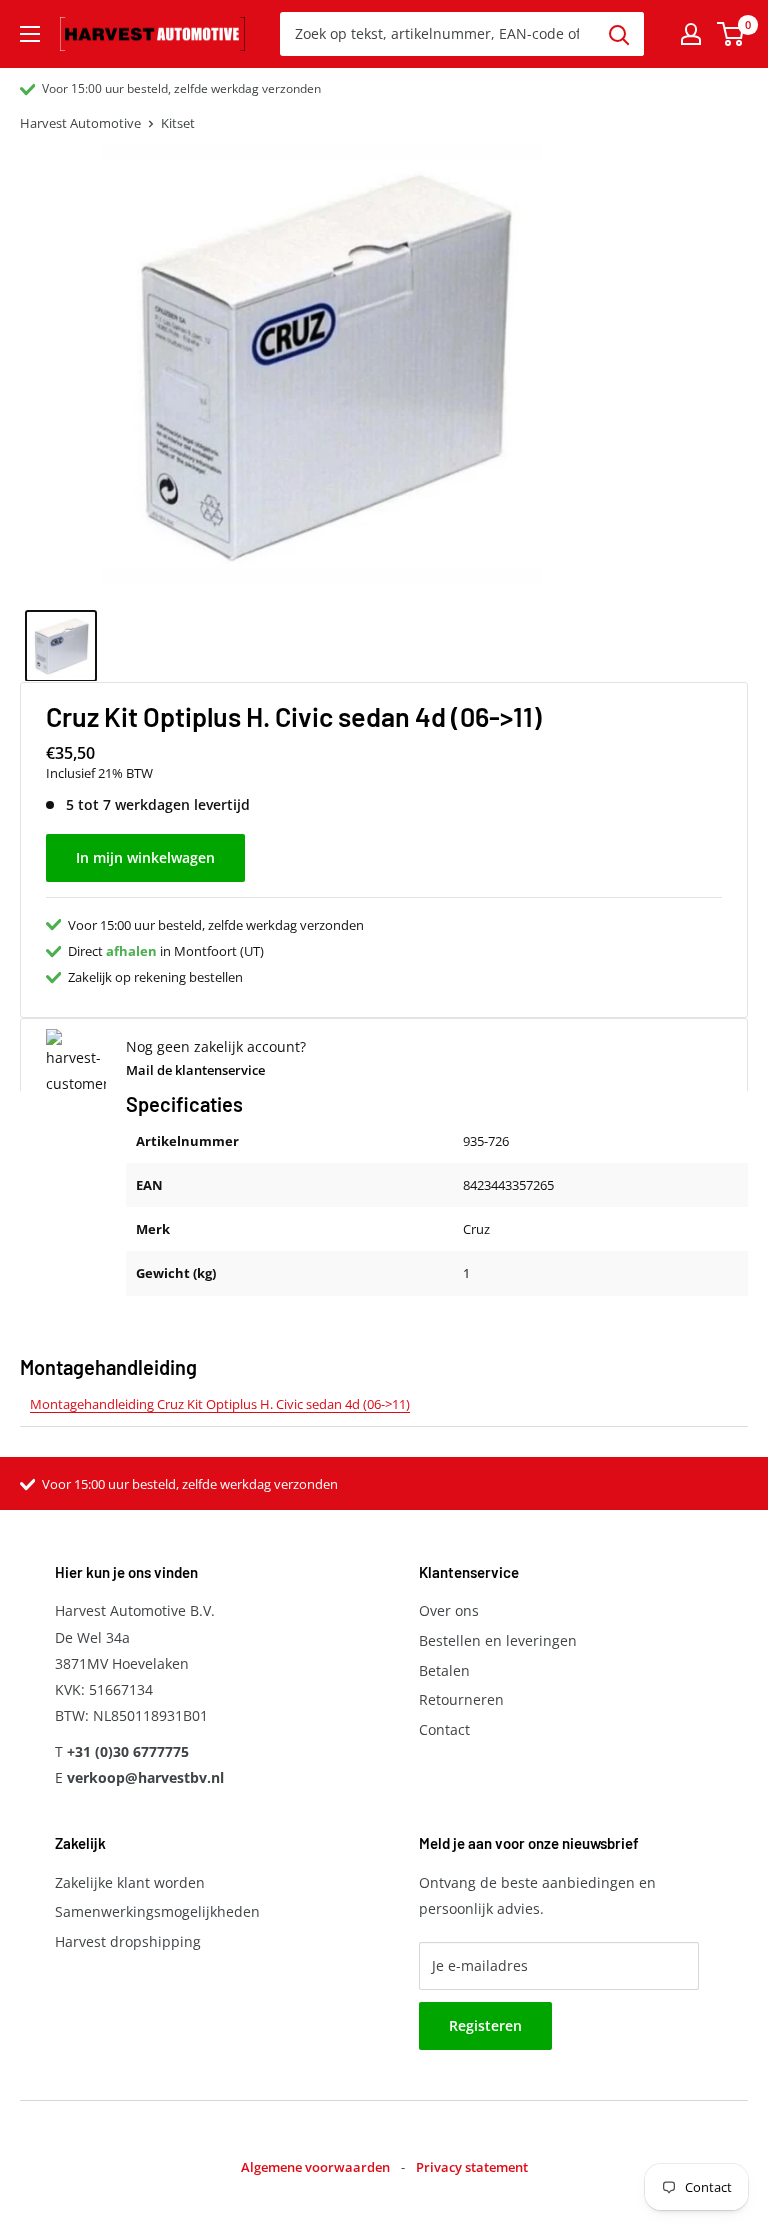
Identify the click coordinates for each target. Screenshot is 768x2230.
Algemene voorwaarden (315, 2167)
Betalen (444, 1670)
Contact (444, 1729)
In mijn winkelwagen (145, 857)
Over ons (449, 1610)
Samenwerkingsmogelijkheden (157, 1911)
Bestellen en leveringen (498, 1640)
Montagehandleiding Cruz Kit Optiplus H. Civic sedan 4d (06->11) (220, 1404)
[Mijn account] (691, 34)
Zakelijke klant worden (130, 1882)
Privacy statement (472, 2167)
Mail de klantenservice (195, 1070)
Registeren (485, 2025)
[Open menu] (30, 34)
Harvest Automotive (80, 123)
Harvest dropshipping (128, 1941)
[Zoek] (619, 34)
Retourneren (461, 1699)
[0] (731, 34)
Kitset (178, 123)
